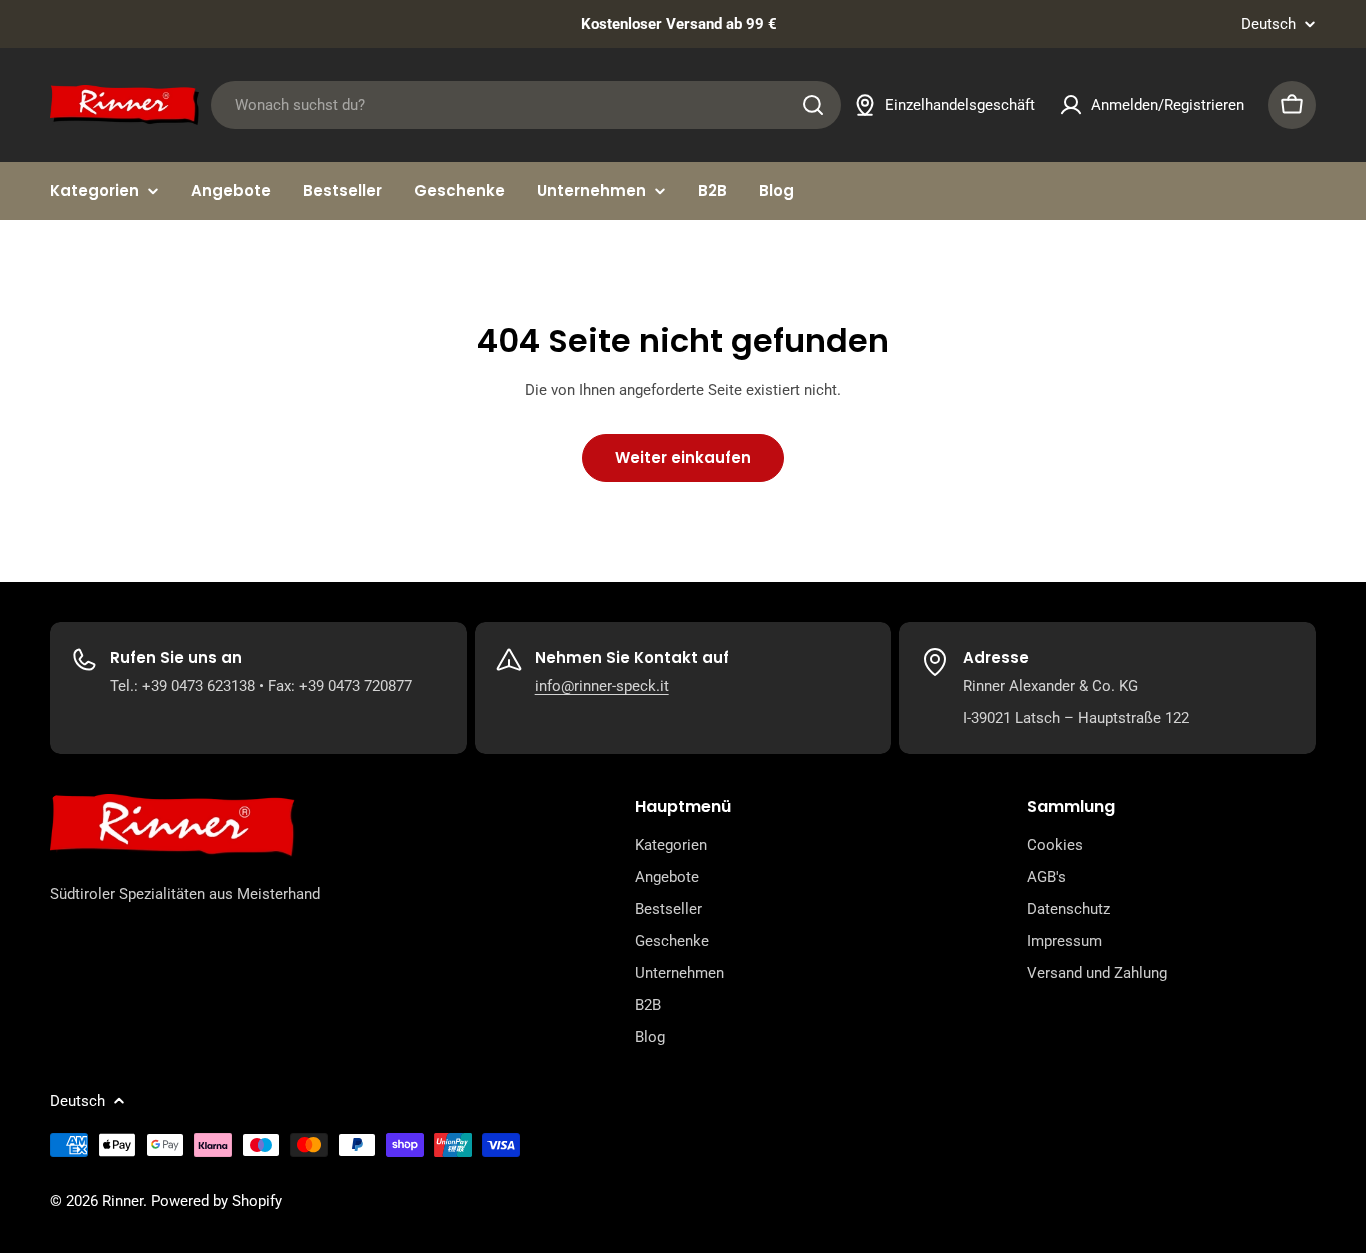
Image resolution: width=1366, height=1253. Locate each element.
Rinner (122, 1201)
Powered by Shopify (216, 1201)
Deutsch (1268, 24)
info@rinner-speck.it (602, 686)
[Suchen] (813, 105)
